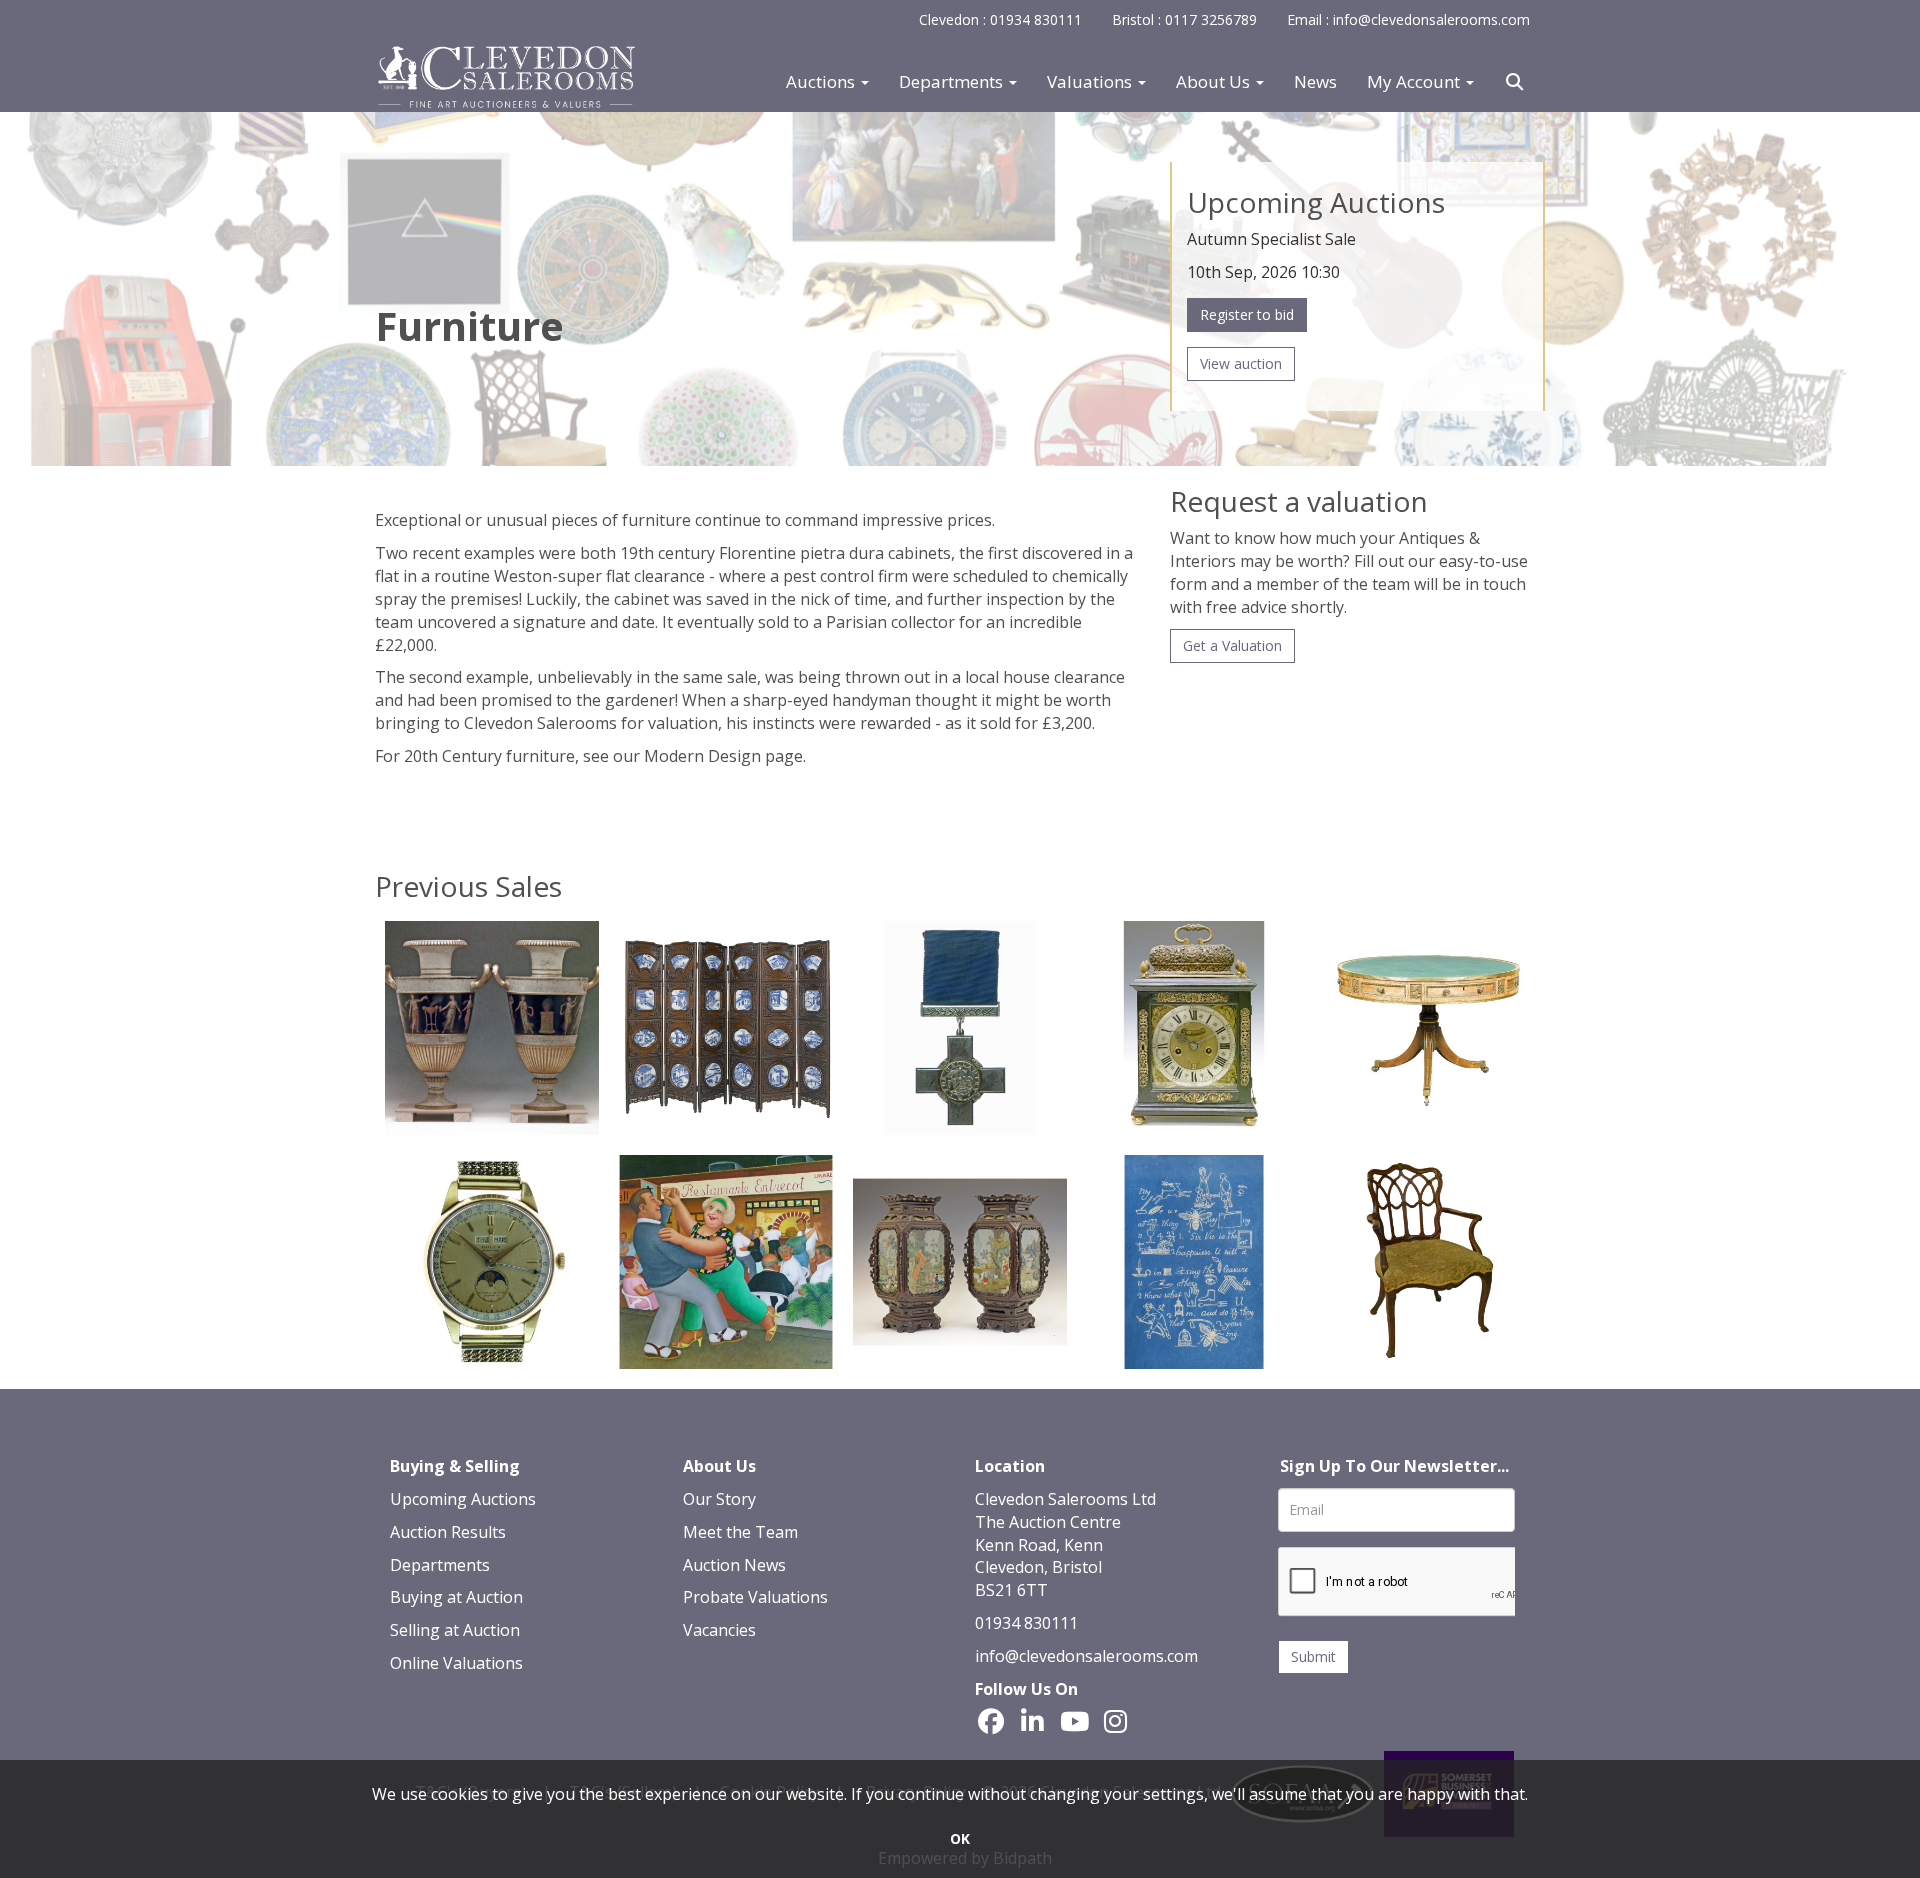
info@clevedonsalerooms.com (1086, 1656)
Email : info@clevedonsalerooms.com (1408, 19)
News (1315, 82)
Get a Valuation (1232, 645)
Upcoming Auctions (463, 1499)
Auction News (734, 1565)
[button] (1517, 82)
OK (960, 1838)
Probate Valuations (755, 1597)
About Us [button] (1215, 82)
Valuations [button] (1091, 82)
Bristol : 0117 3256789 (1184, 19)
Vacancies (719, 1630)
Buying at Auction (456, 1597)
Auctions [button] (822, 82)
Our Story (719, 1499)
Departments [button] (953, 82)
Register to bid (1247, 314)
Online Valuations (456, 1663)
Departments (440, 1565)
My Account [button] (1415, 82)
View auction (1241, 363)
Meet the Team (740, 1532)
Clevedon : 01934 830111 (1000, 19)
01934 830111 (1026, 1623)
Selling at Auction (455, 1630)
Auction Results (448, 1532)
